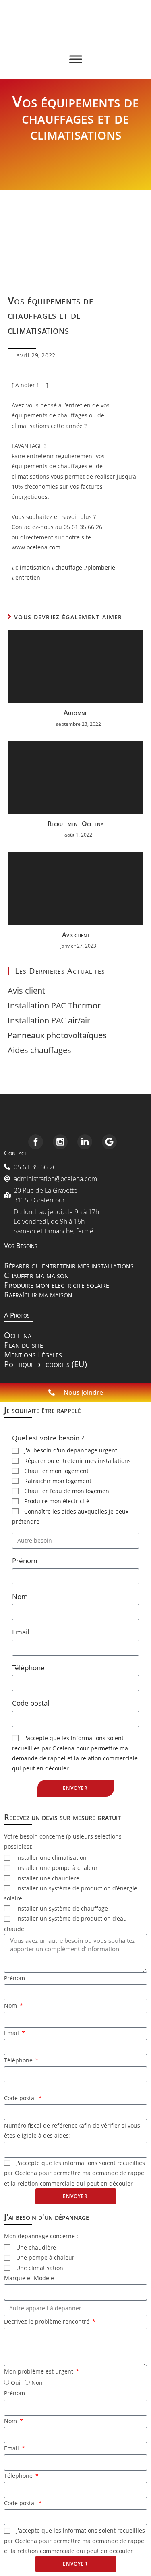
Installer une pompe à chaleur (57, 1868)
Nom (20, 1596)
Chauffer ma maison (36, 1275)
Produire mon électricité (57, 1501)
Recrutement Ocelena (75, 824)
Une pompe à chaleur (45, 2257)
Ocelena (18, 1335)
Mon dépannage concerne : (41, 2236)
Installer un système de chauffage (62, 1908)
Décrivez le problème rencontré (48, 2321)
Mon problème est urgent (39, 2371)
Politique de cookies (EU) (46, 1364)
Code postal (31, 1703)
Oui (16, 2383)
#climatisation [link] (31, 567)
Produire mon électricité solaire (57, 1285)
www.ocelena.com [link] (36, 547)
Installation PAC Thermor (54, 1005)
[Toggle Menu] (76, 59)
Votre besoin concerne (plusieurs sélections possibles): (63, 1841)
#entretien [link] (26, 577)
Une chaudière (36, 2247)
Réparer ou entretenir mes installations (69, 1265)
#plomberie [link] (99, 567)
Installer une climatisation (51, 1858)
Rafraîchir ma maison (38, 1294)
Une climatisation (40, 2268)
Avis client (76, 935)
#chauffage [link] (67, 567)
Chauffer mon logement (56, 1471)
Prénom (25, 1561)
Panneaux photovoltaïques (57, 1035)
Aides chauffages (39, 1050)
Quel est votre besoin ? (48, 1438)
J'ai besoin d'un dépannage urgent (71, 1450)
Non (37, 2383)
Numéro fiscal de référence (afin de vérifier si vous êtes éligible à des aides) (72, 2130)
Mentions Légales (33, 1354)
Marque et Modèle (29, 2278)
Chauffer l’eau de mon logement (68, 1491)
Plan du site (24, 1345)
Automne (75, 713)
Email (21, 1632)
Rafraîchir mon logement (58, 1481)
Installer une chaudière (48, 1878)
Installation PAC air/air (49, 1020)
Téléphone (28, 1668)
